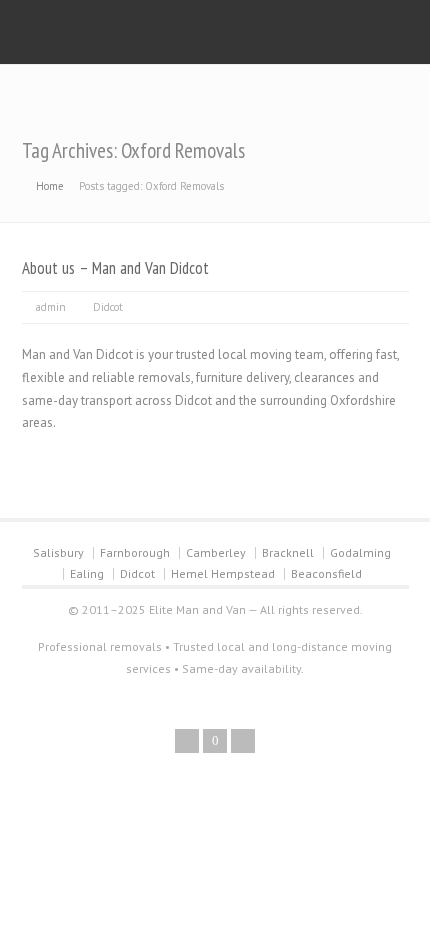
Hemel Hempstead (223, 573)
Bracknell (288, 552)
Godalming (360, 552)
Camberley (216, 552)
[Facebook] (187, 741)
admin (51, 307)
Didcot (108, 307)
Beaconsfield (326, 573)
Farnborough (135, 552)
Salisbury (58, 552)
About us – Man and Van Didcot (115, 268)
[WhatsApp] (243, 741)
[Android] (215, 741)
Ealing (87, 573)
